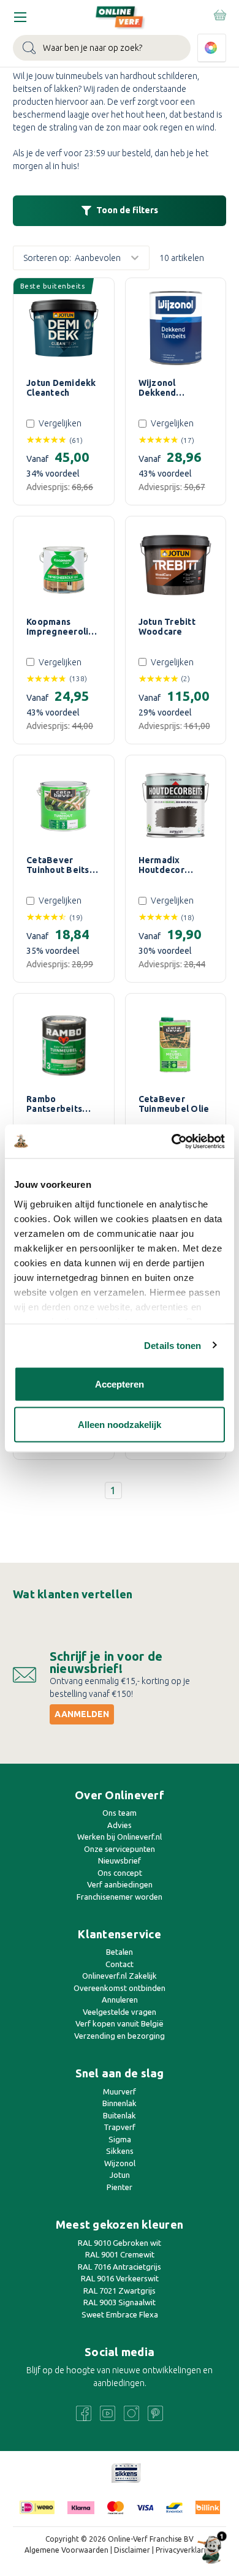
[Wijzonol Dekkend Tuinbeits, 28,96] (176, 328)
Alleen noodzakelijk (120, 1424)
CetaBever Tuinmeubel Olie (174, 1104)
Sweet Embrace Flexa (120, 2314)
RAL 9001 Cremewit (120, 2254)
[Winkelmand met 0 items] (219, 15)
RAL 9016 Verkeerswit (120, 2278)
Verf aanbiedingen (120, 1884)
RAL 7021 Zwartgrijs (120, 2291)
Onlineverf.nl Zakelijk (120, 1976)
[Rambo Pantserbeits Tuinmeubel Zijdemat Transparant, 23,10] (64, 1044)
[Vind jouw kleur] (212, 48)
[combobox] (102, 48)
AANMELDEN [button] (82, 1714)
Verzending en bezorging (120, 2036)
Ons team (120, 1813)
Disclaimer (132, 2550)
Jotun (120, 2175)
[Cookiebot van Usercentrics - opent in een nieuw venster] (172, 1141)
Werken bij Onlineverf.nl (120, 1837)
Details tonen (173, 1345)
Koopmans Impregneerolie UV (60, 627)
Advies (120, 1825)
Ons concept (120, 1873)
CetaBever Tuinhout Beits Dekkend (58, 865)
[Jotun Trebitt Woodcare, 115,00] (176, 567)
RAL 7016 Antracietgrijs (120, 2267)
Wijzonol (120, 2163)
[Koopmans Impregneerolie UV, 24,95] (64, 567)
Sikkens (120, 2151)
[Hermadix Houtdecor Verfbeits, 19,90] (176, 806)
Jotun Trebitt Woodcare (167, 627)
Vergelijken (60, 423)
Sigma (120, 2139)
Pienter (120, 2187)
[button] (120, 211)
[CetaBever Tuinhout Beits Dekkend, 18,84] (64, 806)
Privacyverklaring (185, 2550)
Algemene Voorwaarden (66, 2550)
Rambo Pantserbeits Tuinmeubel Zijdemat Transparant (54, 1104)
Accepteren (120, 1384)
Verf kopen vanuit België (120, 2023)
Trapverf (120, 2127)
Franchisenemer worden (120, 1897)
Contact (120, 1964)
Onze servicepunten (120, 1849)
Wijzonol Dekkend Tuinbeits (159, 388)
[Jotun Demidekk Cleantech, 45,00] (64, 328)
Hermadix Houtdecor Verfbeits (161, 865)
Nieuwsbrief (120, 1860)
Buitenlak (120, 2115)
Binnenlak (120, 2103)
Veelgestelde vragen (120, 2012)
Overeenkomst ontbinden (120, 1988)
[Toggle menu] (20, 17)
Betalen (120, 1952)
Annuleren (120, 2000)
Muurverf (120, 2091)
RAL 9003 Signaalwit (120, 2302)
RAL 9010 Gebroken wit (120, 2243)
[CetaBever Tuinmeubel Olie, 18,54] (176, 1044)
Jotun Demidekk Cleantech (61, 388)
